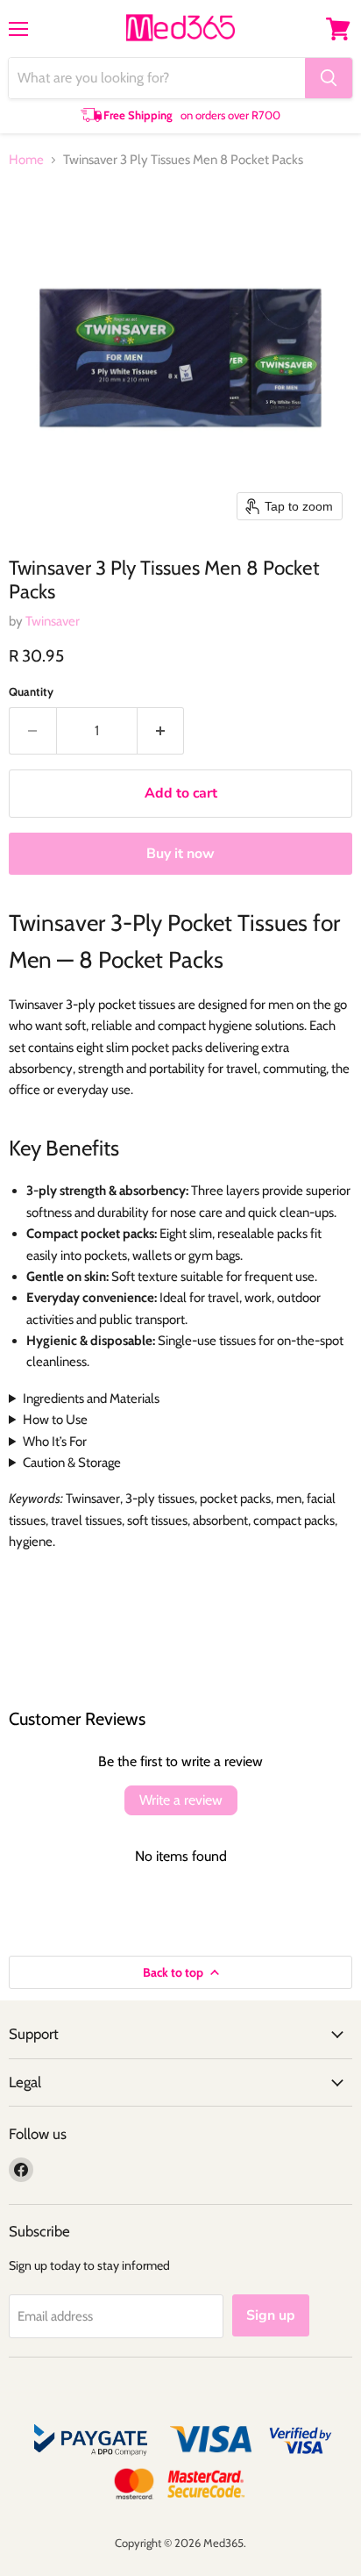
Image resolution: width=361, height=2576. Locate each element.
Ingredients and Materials (91, 1399)
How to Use (55, 1420)
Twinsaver (53, 621)
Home (26, 160)
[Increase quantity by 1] (161, 731)
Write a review (181, 1800)
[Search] (329, 78)
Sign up (271, 2315)
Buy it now (180, 854)
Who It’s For (55, 1442)
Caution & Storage (72, 1463)
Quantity (31, 692)
